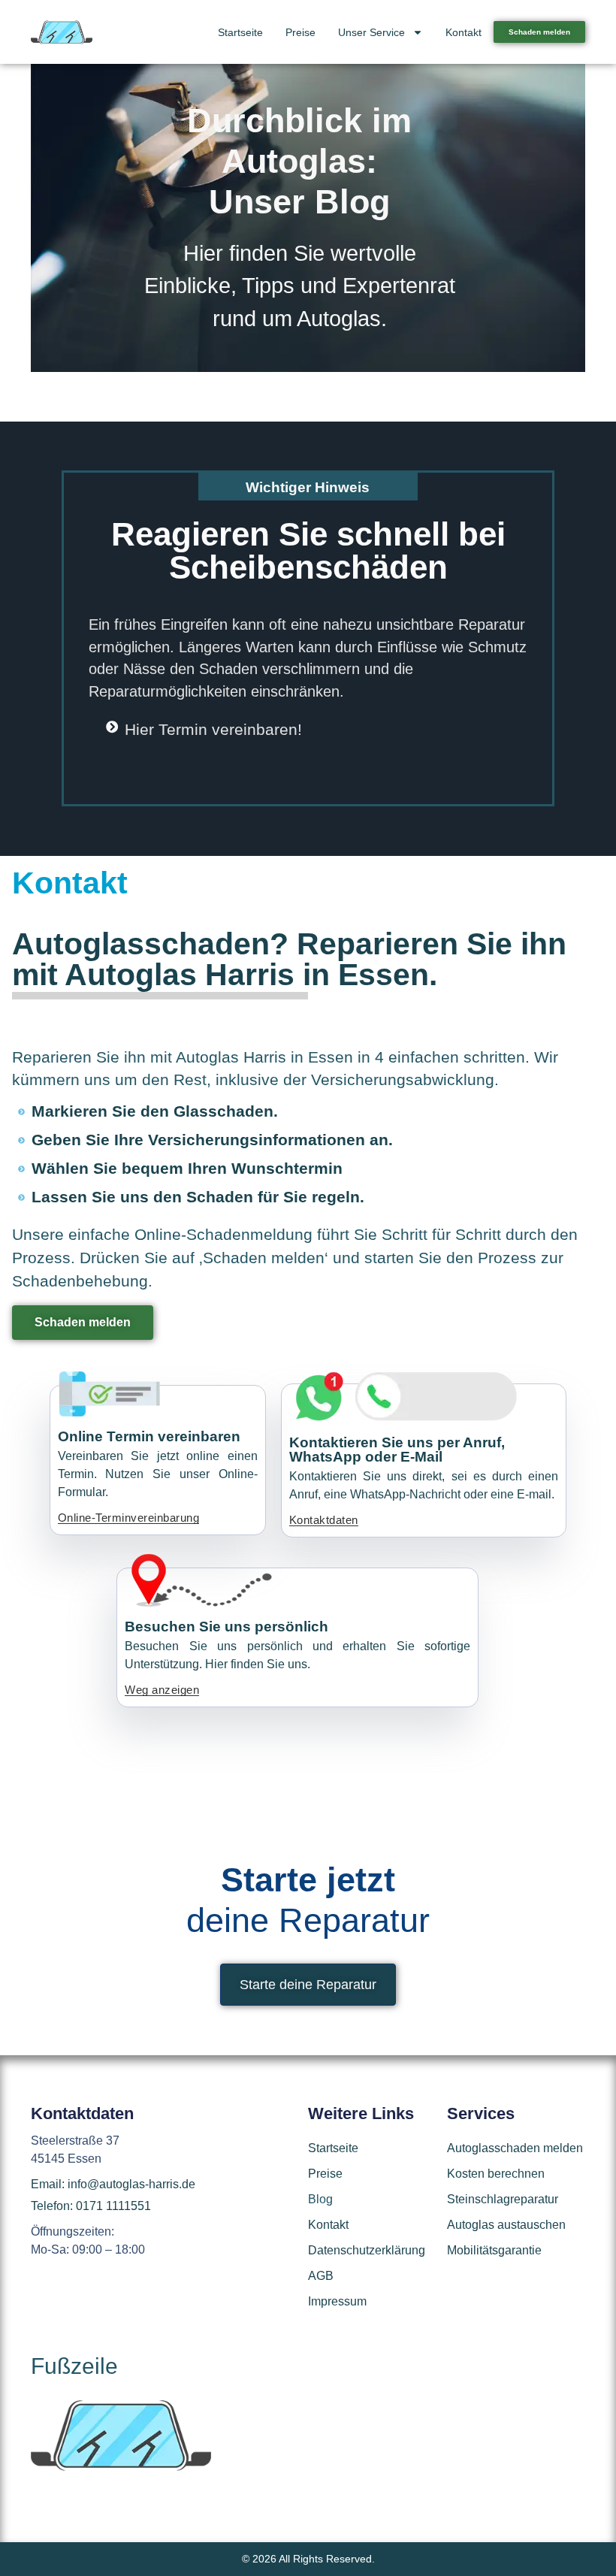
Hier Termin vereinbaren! (213, 729)
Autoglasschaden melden (515, 2148)
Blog (320, 2199)
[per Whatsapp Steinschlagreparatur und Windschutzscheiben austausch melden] (406, 1396)
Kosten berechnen (496, 2174)
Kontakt (464, 32)
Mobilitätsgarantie (494, 2250)
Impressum (337, 2301)
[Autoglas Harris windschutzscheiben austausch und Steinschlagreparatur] (62, 32)
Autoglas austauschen (506, 2225)
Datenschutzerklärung (367, 2250)
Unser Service (371, 32)
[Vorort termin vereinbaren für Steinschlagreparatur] (241, 1580)
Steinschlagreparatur (503, 2199)
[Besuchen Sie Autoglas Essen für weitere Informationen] (121, 2467)
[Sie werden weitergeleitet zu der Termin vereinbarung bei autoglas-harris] (112, 727)
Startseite (240, 32)
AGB (321, 2276)
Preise (300, 32)
